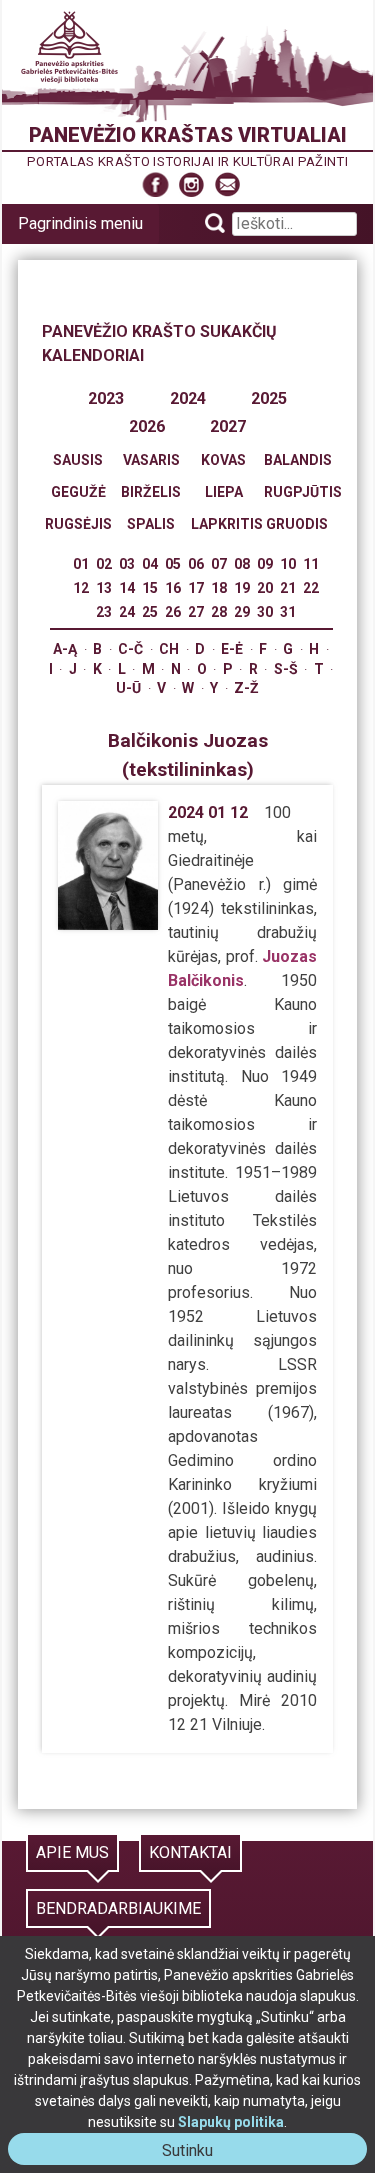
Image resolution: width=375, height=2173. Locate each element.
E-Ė (232, 649)
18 (219, 588)
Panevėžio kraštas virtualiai (188, 135)
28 (219, 612)
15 (150, 588)
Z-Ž (246, 688)
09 (265, 564)
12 (81, 588)
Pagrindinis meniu (80, 223)
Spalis (151, 524)
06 (196, 564)
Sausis (78, 460)
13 (104, 588)
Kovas (223, 460)
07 (219, 564)
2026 (147, 426)
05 (173, 564)
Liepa (224, 492)
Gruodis (297, 524)
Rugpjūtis (303, 492)
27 (196, 612)
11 (311, 564)
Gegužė (78, 492)
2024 (188, 398)
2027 (228, 426)
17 (196, 588)
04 (150, 564)
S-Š (286, 669)
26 (173, 612)
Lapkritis (227, 524)
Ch (169, 649)
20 (265, 588)
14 (127, 588)
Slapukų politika (231, 2122)
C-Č (130, 649)
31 (288, 612)
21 (288, 588)
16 (173, 588)
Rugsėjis (78, 524)
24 (127, 612)
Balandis (298, 460)
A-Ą (65, 649)
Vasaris (151, 460)
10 (288, 564)
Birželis (151, 492)
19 (242, 588)
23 (104, 612)
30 (265, 612)
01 (81, 564)
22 (311, 588)
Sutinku (195, 2152)
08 (242, 564)
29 (242, 612)
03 (127, 564)
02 (104, 564)
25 (150, 612)
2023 (106, 398)
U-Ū (128, 688)
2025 (269, 398)
